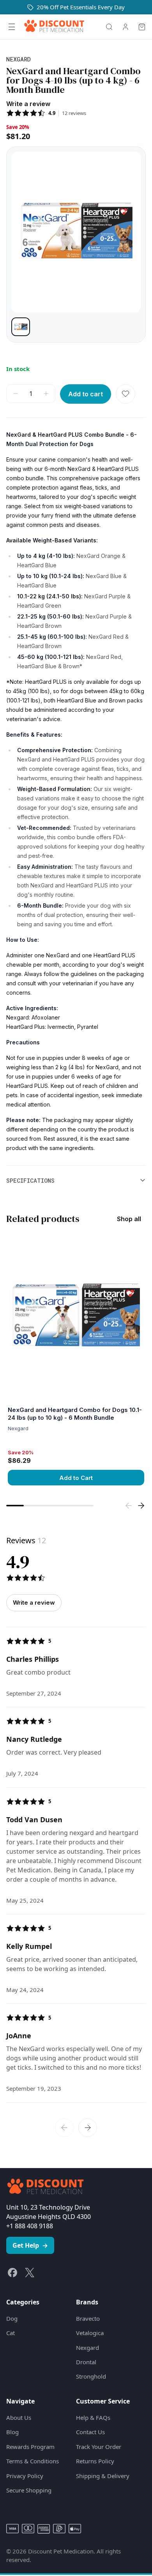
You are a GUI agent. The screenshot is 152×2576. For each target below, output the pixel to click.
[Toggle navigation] (12, 27)
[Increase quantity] (46, 394)
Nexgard (87, 2348)
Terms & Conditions (33, 2461)
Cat (11, 2333)
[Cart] (142, 27)
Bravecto (88, 2318)
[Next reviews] (88, 2128)
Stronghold (91, 2376)
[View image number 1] (21, 327)
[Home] (54, 27)
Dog (12, 2318)
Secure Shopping (29, 2490)
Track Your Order (99, 2447)
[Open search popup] (109, 27)
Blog (12, 2432)
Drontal (86, 2362)
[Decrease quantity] (16, 394)
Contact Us (90, 2432)
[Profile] (125, 27)
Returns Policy (95, 2461)
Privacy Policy (25, 2476)
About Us (19, 2417)
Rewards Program (30, 2447)
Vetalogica (90, 2333)
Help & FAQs (93, 2417)
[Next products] (141, 1506)
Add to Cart (76, 1478)
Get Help (30, 2245)
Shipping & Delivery (103, 2476)
